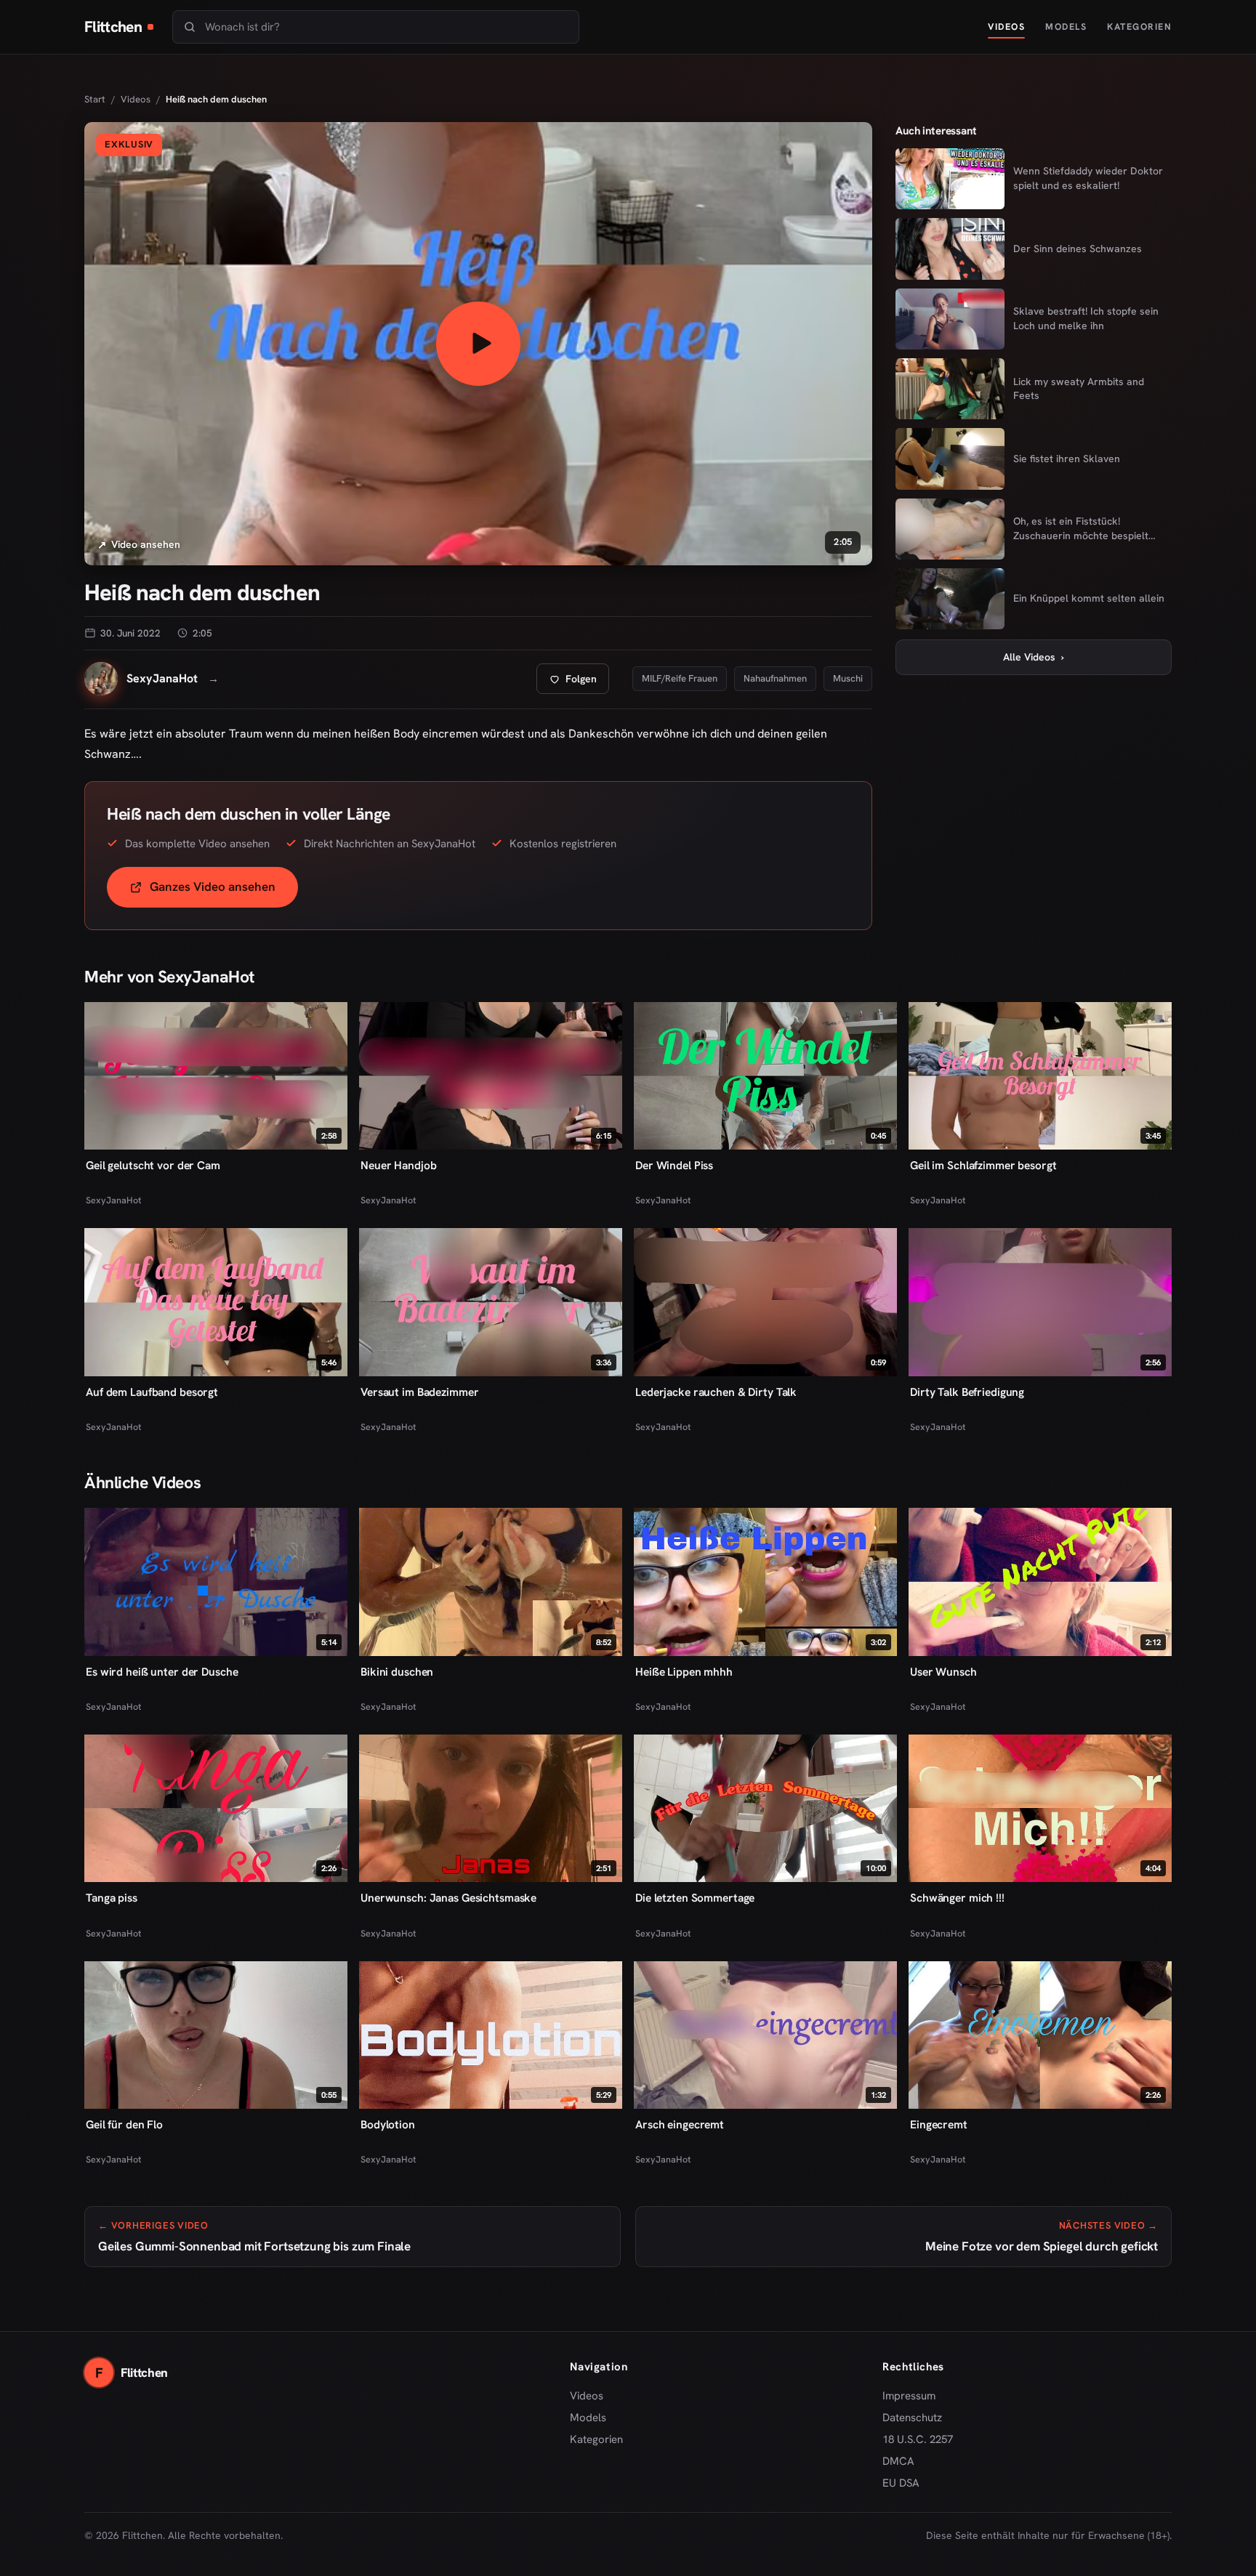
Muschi (848, 678)
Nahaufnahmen (775, 678)
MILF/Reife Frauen (680, 678)
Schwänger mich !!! (957, 1898)
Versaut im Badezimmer (419, 1392)
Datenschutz (912, 2418)
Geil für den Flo (124, 2124)
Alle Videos (1034, 657)
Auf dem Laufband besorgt (152, 1392)
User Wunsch (943, 1672)
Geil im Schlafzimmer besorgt (983, 1165)
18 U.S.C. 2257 (918, 2439)
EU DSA (901, 2483)
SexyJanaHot (113, 1200)
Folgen (579, 683)
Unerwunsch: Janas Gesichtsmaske (448, 1898)
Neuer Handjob (398, 1165)
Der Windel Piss (674, 1165)
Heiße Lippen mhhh (684, 1672)
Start (95, 99)
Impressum (909, 2396)
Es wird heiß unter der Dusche (162, 1672)
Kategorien (1139, 27)
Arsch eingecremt (680, 2124)
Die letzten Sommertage (695, 1898)
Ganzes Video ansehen (224, 891)
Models (1066, 27)
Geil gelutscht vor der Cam (153, 1165)
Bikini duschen (397, 1672)
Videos (1006, 27)
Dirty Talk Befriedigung (967, 1392)
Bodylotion (388, 2124)
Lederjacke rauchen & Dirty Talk (716, 1392)
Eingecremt (939, 2124)
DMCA (898, 2461)
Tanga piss (112, 1898)
